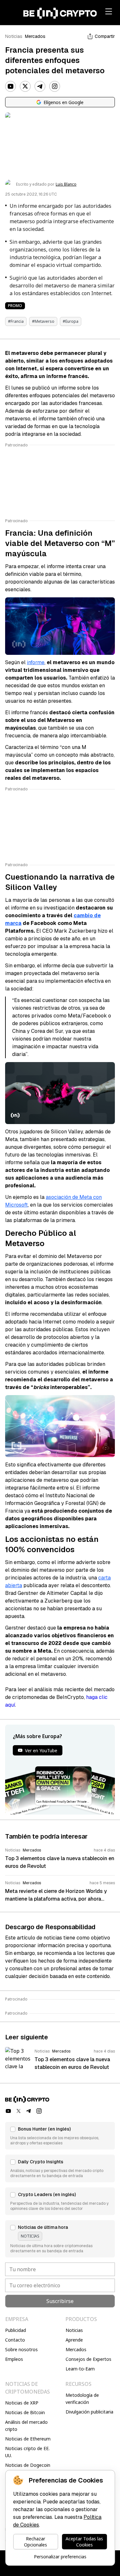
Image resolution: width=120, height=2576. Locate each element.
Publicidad (16, 2330)
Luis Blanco (66, 184)
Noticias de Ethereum (28, 2439)
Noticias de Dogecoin (28, 2465)
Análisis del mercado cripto (26, 2426)
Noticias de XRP (22, 2403)
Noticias (14, 36)
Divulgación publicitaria (89, 2412)
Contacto (15, 2340)
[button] (60, 2136)
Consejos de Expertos (88, 2359)
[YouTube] (11, 86)
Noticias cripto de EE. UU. (27, 2452)
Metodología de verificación (82, 2399)
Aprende (74, 2340)
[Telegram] (40, 86)
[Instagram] (55, 86)
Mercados (35, 36)
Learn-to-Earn (80, 2369)
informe (36, 662)
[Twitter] (25, 86)
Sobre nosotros (21, 2349)
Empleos (14, 2359)
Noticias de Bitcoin (25, 2412)
